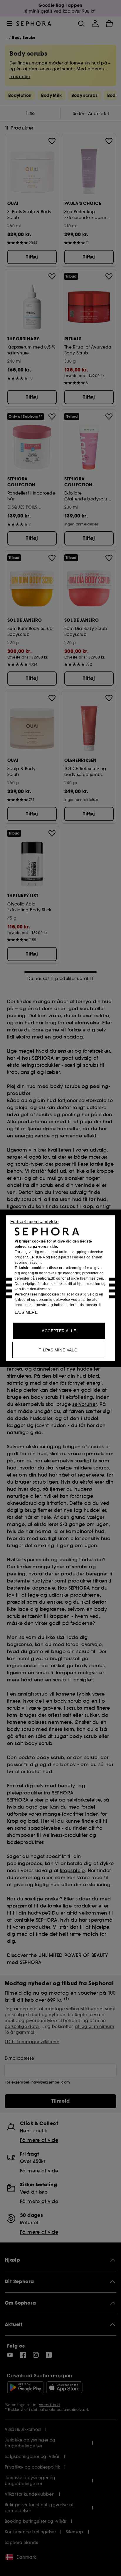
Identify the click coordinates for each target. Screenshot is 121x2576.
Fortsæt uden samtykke (34, 1221)
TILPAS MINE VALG (58, 1350)
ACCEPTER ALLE (59, 1331)
